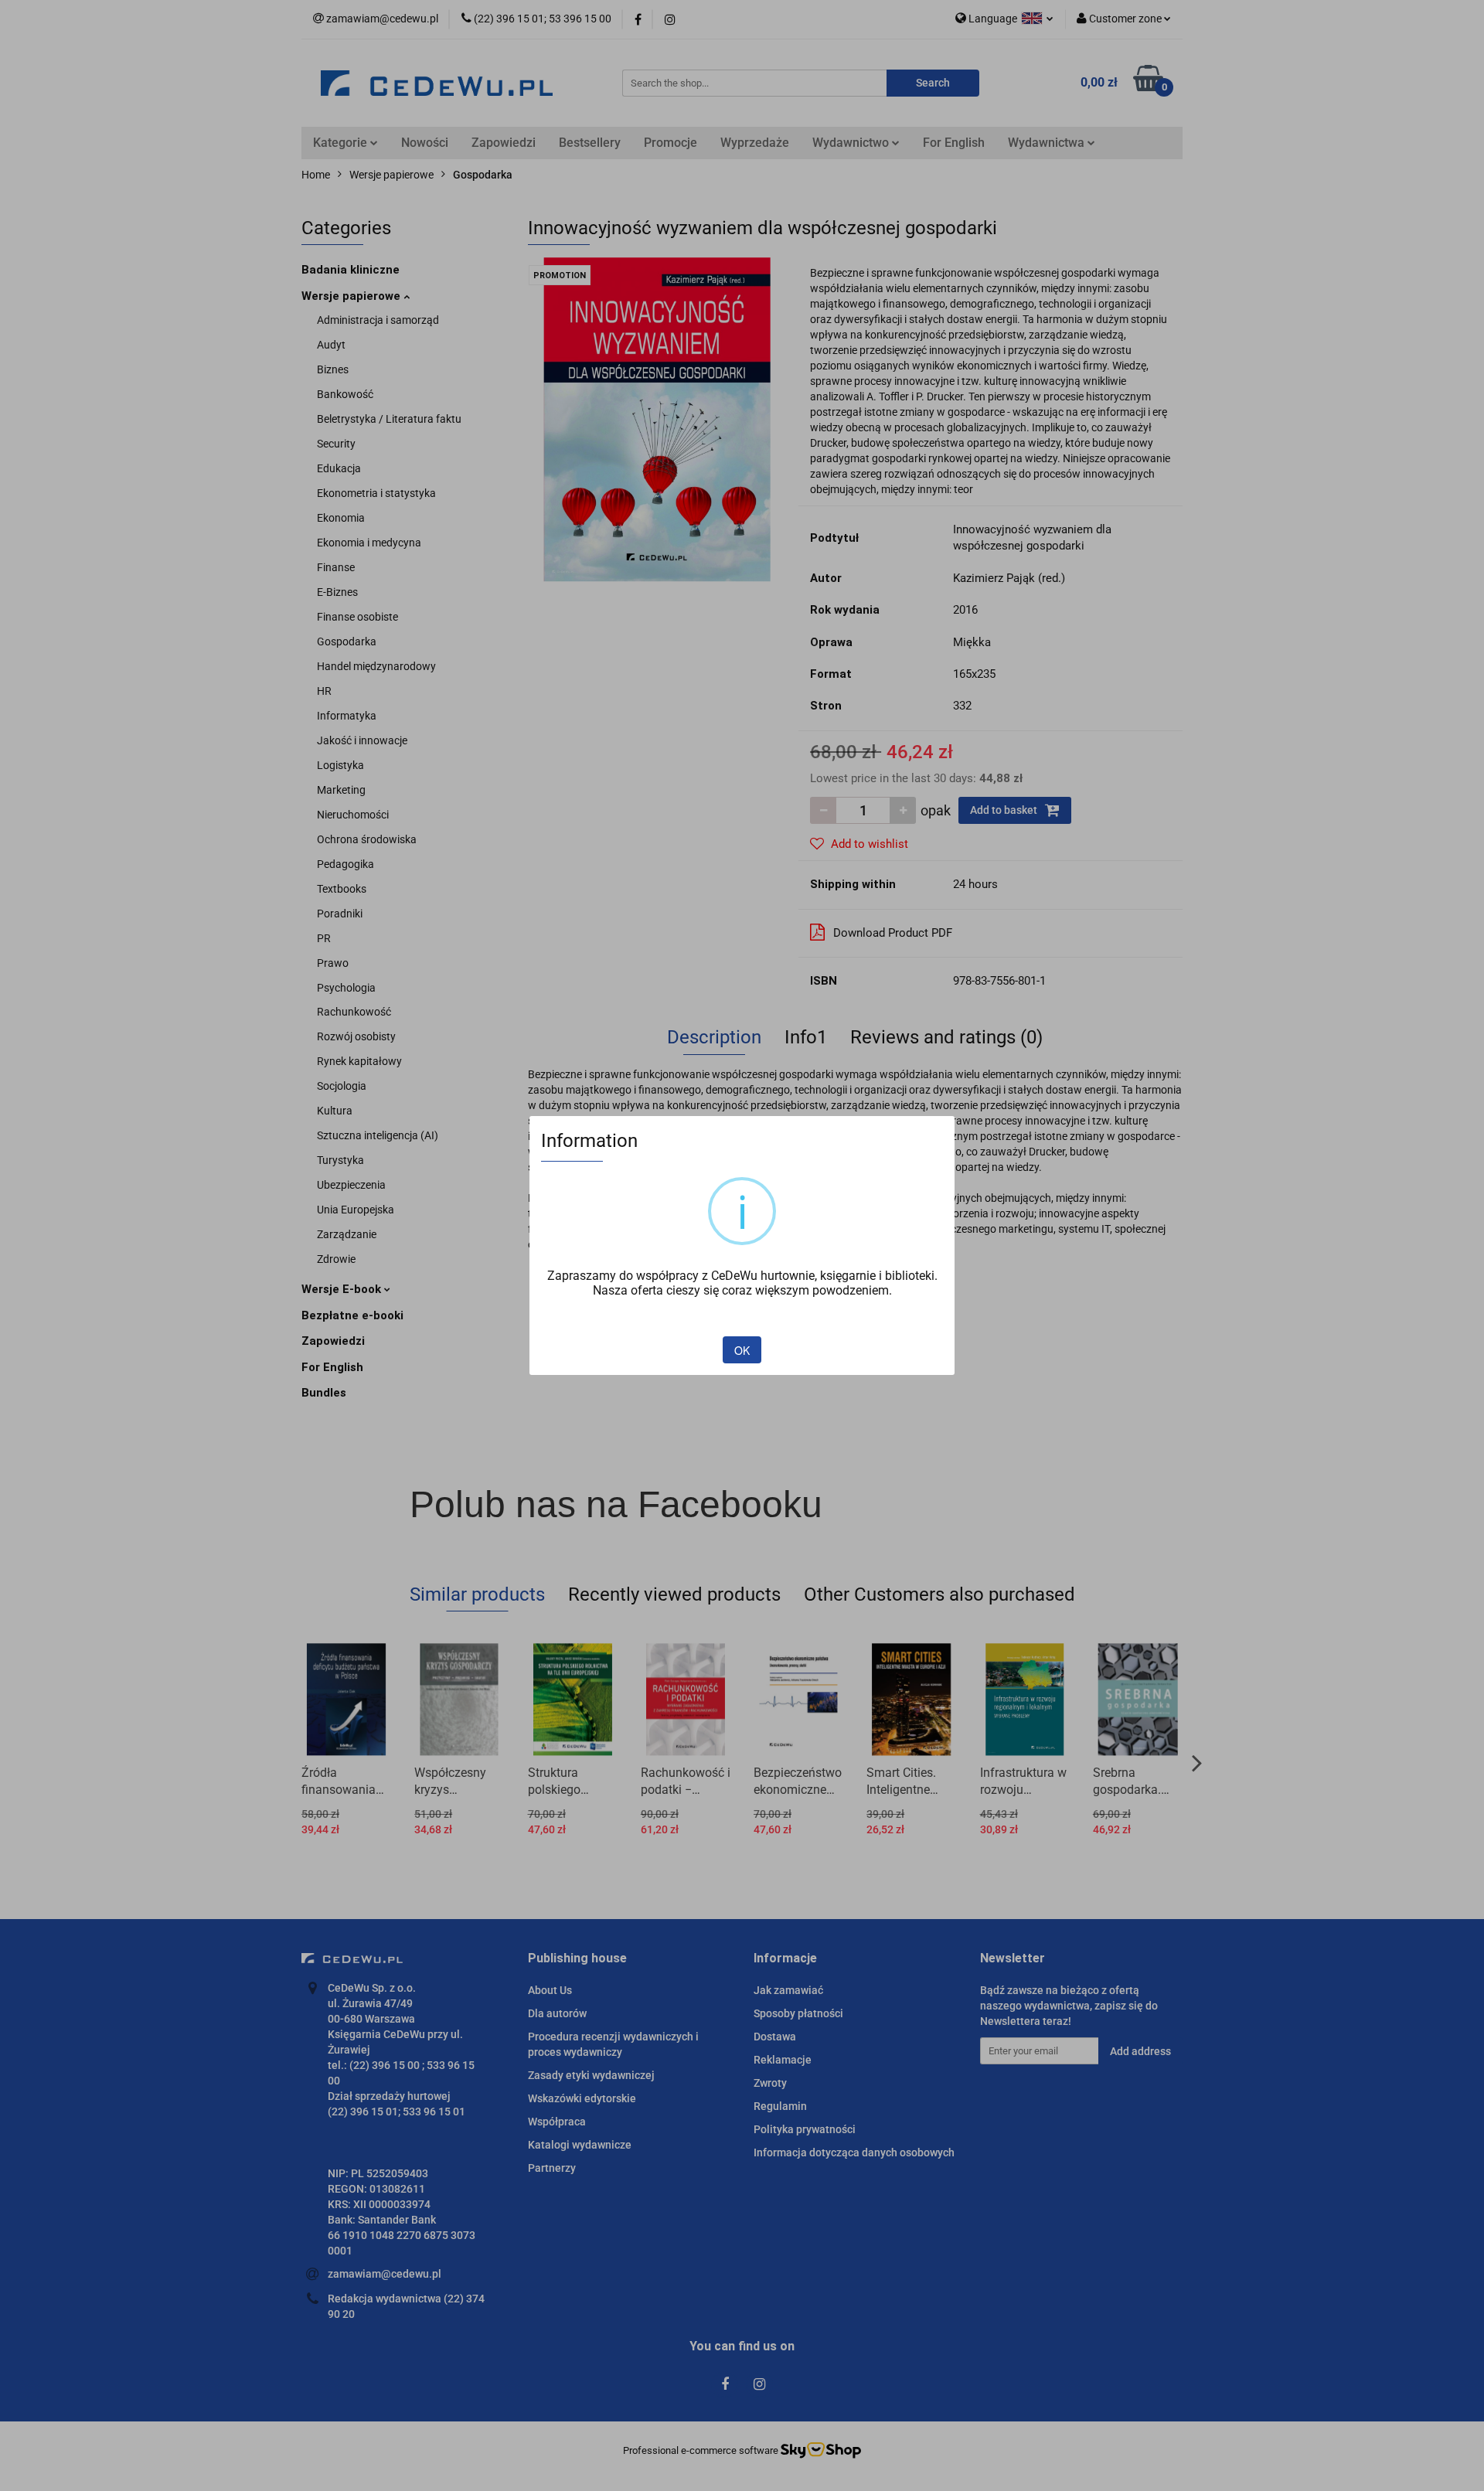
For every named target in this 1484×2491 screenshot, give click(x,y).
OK (742, 1350)
